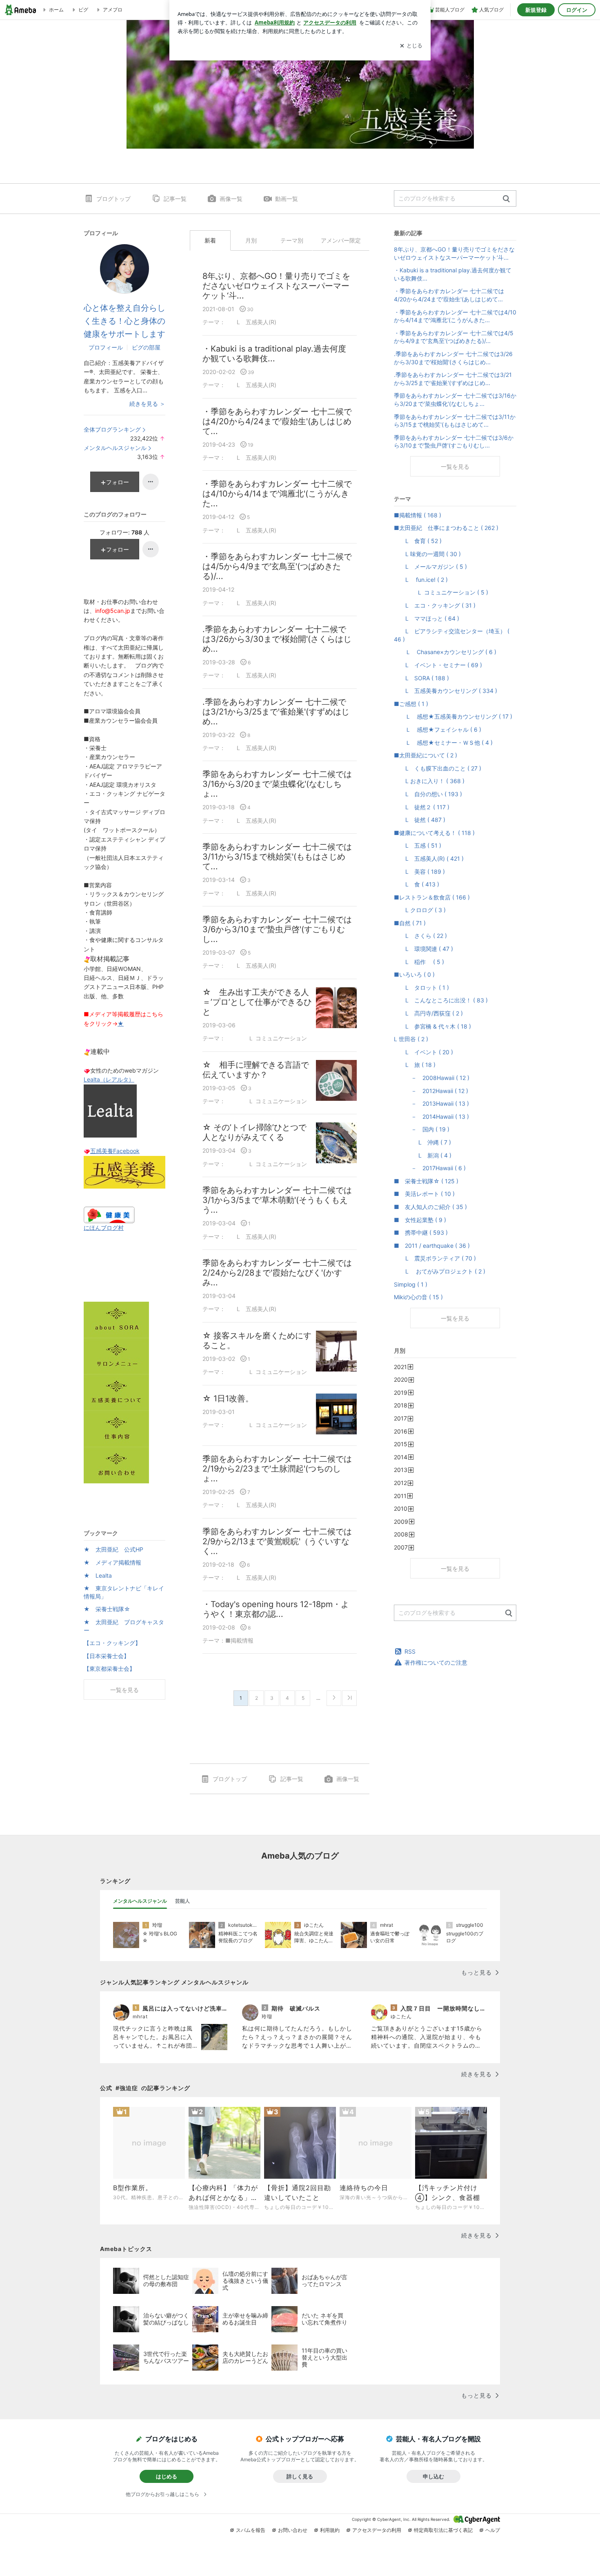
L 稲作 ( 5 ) (419, 962)
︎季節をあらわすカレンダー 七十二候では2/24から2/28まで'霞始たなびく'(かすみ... (277, 1273)
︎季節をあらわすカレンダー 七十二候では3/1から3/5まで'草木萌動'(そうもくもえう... (277, 1200)
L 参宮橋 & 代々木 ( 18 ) (432, 1026)
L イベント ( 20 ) (423, 1052)
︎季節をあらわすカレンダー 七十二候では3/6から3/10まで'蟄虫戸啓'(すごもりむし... (277, 929)
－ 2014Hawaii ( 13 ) (431, 1117)
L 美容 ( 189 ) (419, 872)
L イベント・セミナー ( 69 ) (438, 665)
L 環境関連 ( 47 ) (423, 949)
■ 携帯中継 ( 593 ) (421, 1232)
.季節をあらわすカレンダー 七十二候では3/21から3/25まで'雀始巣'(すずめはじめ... (276, 712)
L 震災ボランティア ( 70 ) (435, 1258)
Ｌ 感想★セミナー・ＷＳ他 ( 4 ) (443, 743)
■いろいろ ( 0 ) (414, 974)
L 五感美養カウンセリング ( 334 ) (446, 691)
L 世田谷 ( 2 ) (411, 1039)
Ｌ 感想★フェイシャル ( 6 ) (438, 729)
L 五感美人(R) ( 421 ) (429, 858)
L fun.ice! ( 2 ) (421, 580)
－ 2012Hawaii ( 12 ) (431, 1091)
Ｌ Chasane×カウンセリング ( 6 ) (445, 652)
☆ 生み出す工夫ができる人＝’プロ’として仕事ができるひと (257, 1002)
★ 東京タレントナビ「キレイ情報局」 (124, 1592)
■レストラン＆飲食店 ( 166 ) (432, 897)
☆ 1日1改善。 (228, 1398)
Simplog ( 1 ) (411, 1284)
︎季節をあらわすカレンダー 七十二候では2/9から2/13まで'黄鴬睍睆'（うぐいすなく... (277, 1541)
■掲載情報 (239, 1640)
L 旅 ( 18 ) (415, 1065)
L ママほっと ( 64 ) (427, 618)
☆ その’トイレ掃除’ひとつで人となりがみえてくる (254, 1132)
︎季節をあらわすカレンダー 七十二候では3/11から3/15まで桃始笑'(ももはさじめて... (277, 857)
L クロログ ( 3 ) (420, 910)
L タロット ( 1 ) (421, 987)
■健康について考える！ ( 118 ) (434, 833)
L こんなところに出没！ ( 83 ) (441, 1000)
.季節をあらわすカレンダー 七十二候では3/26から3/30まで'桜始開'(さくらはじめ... (277, 639)
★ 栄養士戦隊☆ (107, 1609)
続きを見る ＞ (147, 404)
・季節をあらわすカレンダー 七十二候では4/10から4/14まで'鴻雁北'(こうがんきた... (277, 494)
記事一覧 (175, 199)
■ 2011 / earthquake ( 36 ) (432, 1246)
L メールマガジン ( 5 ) (430, 567)
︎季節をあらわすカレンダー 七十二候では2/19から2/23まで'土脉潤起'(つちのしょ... (277, 1469)
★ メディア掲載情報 (112, 1562)
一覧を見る (455, 466)
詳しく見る (300, 2476)
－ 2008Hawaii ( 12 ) (432, 1078)
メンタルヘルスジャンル (115, 448)
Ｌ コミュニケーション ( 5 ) (441, 592)
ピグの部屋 (146, 347)
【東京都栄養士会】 (109, 1669)
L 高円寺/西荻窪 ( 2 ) (428, 1013)
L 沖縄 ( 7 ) (422, 1142)
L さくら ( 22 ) (420, 936)
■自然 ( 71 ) (410, 923)
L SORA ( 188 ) (421, 678)
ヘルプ (493, 2530)
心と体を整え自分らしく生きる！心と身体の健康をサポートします (124, 321)
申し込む (433, 2476)
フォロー (118, 482)
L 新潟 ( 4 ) (423, 1155)
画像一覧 (231, 199)
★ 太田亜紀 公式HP (113, 1549)
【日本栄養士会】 (107, 1656)
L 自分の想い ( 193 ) (428, 794)
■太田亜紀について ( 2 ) (426, 755)
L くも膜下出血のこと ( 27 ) (438, 768)
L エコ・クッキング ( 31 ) (435, 605)
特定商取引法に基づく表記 (443, 2530)
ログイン (577, 10)
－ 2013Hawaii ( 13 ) (431, 1103)
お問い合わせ (293, 2530)
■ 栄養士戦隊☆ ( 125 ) (426, 1181)
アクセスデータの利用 (377, 2530)
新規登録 (536, 10)
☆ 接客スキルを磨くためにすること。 (257, 1340)
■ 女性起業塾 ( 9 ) (420, 1220)
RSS (410, 1651)
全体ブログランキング (112, 429)
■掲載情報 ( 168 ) (418, 515)
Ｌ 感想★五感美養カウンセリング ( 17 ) (453, 716)
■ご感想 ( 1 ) (411, 704)
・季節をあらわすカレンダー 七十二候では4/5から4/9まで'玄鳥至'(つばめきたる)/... (277, 566)
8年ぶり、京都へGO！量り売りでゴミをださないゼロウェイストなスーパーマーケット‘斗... (276, 286)
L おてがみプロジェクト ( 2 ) (440, 1271)
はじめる (167, 2476)
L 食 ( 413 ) (417, 884)
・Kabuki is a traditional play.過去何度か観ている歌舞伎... (274, 354)
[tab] (140, 1901)
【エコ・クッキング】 (112, 1643)
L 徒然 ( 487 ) (420, 820)
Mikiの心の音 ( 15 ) (418, 1297)
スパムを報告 (251, 2530)
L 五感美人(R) (251, 322)
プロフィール (106, 347)
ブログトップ (113, 199)
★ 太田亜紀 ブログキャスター (124, 1626)
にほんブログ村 (104, 1228)
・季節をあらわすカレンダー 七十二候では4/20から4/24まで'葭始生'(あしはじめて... (277, 421)
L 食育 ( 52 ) (418, 541)
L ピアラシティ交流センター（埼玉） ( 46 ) (452, 635)
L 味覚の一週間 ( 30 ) (427, 554)
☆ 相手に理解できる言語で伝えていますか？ (256, 1070)
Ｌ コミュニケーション (266, 1038)
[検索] (506, 199)
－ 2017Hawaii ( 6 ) (430, 1168)
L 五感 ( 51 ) (418, 845)
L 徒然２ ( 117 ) (422, 807)
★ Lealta (98, 1575)
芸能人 (182, 1901)
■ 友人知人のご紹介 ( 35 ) (430, 1207)
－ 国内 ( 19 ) (422, 1129)
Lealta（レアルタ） (109, 1079)
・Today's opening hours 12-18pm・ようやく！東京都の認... (276, 1609)
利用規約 (330, 2530)
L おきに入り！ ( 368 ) (429, 781)
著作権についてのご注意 (436, 1662)
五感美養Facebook (115, 1151)
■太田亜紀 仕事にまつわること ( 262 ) (446, 528)
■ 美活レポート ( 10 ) (424, 1194)
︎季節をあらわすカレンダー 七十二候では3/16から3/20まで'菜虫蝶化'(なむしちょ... (277, 784)
